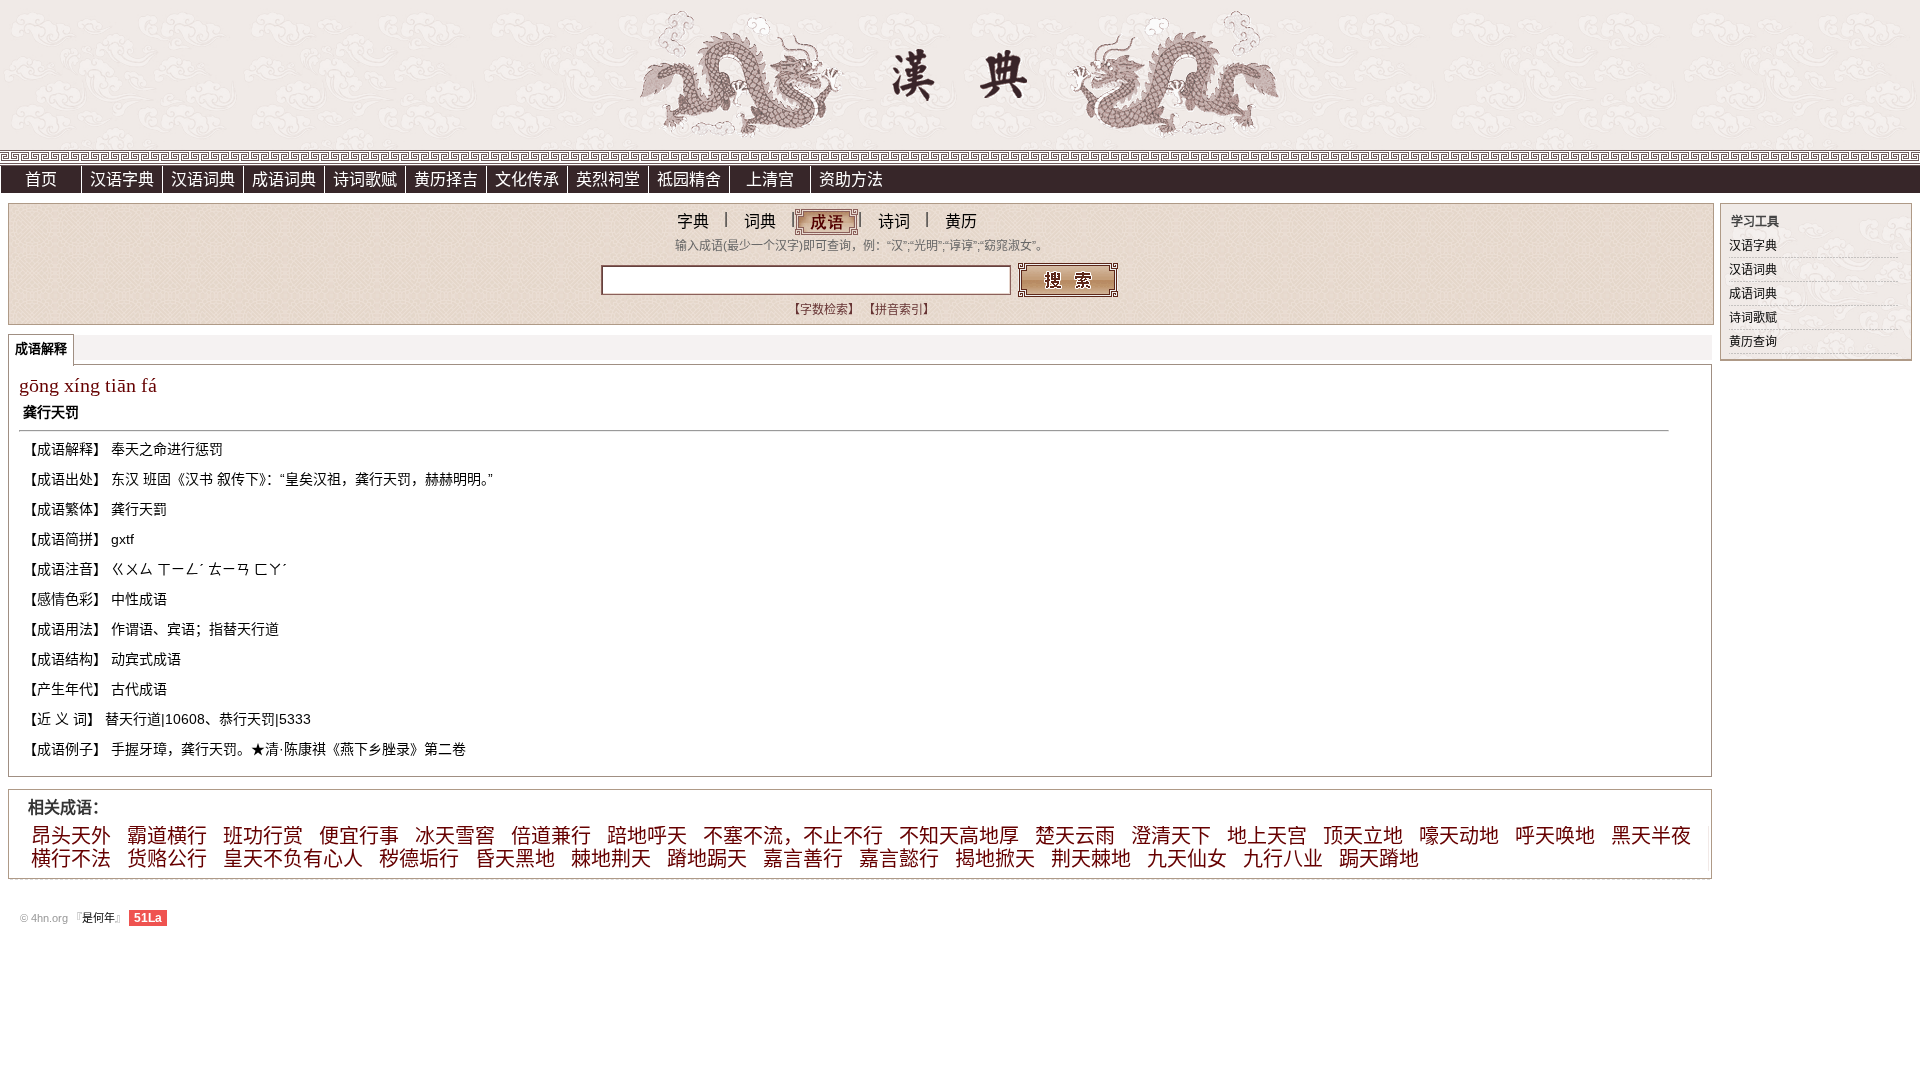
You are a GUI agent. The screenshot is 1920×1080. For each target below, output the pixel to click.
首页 (41, 179)
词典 (760, 221)
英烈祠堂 (608, 179)
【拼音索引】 (899, 310)
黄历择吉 (446, 179)
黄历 (961, 221)
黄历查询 (1753, 342)
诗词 (894, 221)
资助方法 (851, 179)
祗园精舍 (689, 179)
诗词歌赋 (365, 179)
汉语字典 (122, 179)
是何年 (98, 918)
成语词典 (284, 179)
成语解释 (41, 348)
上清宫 (770, 179)
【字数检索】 (824, 310)
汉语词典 (203, 179)
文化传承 (527, 179)
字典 (693, 221)
